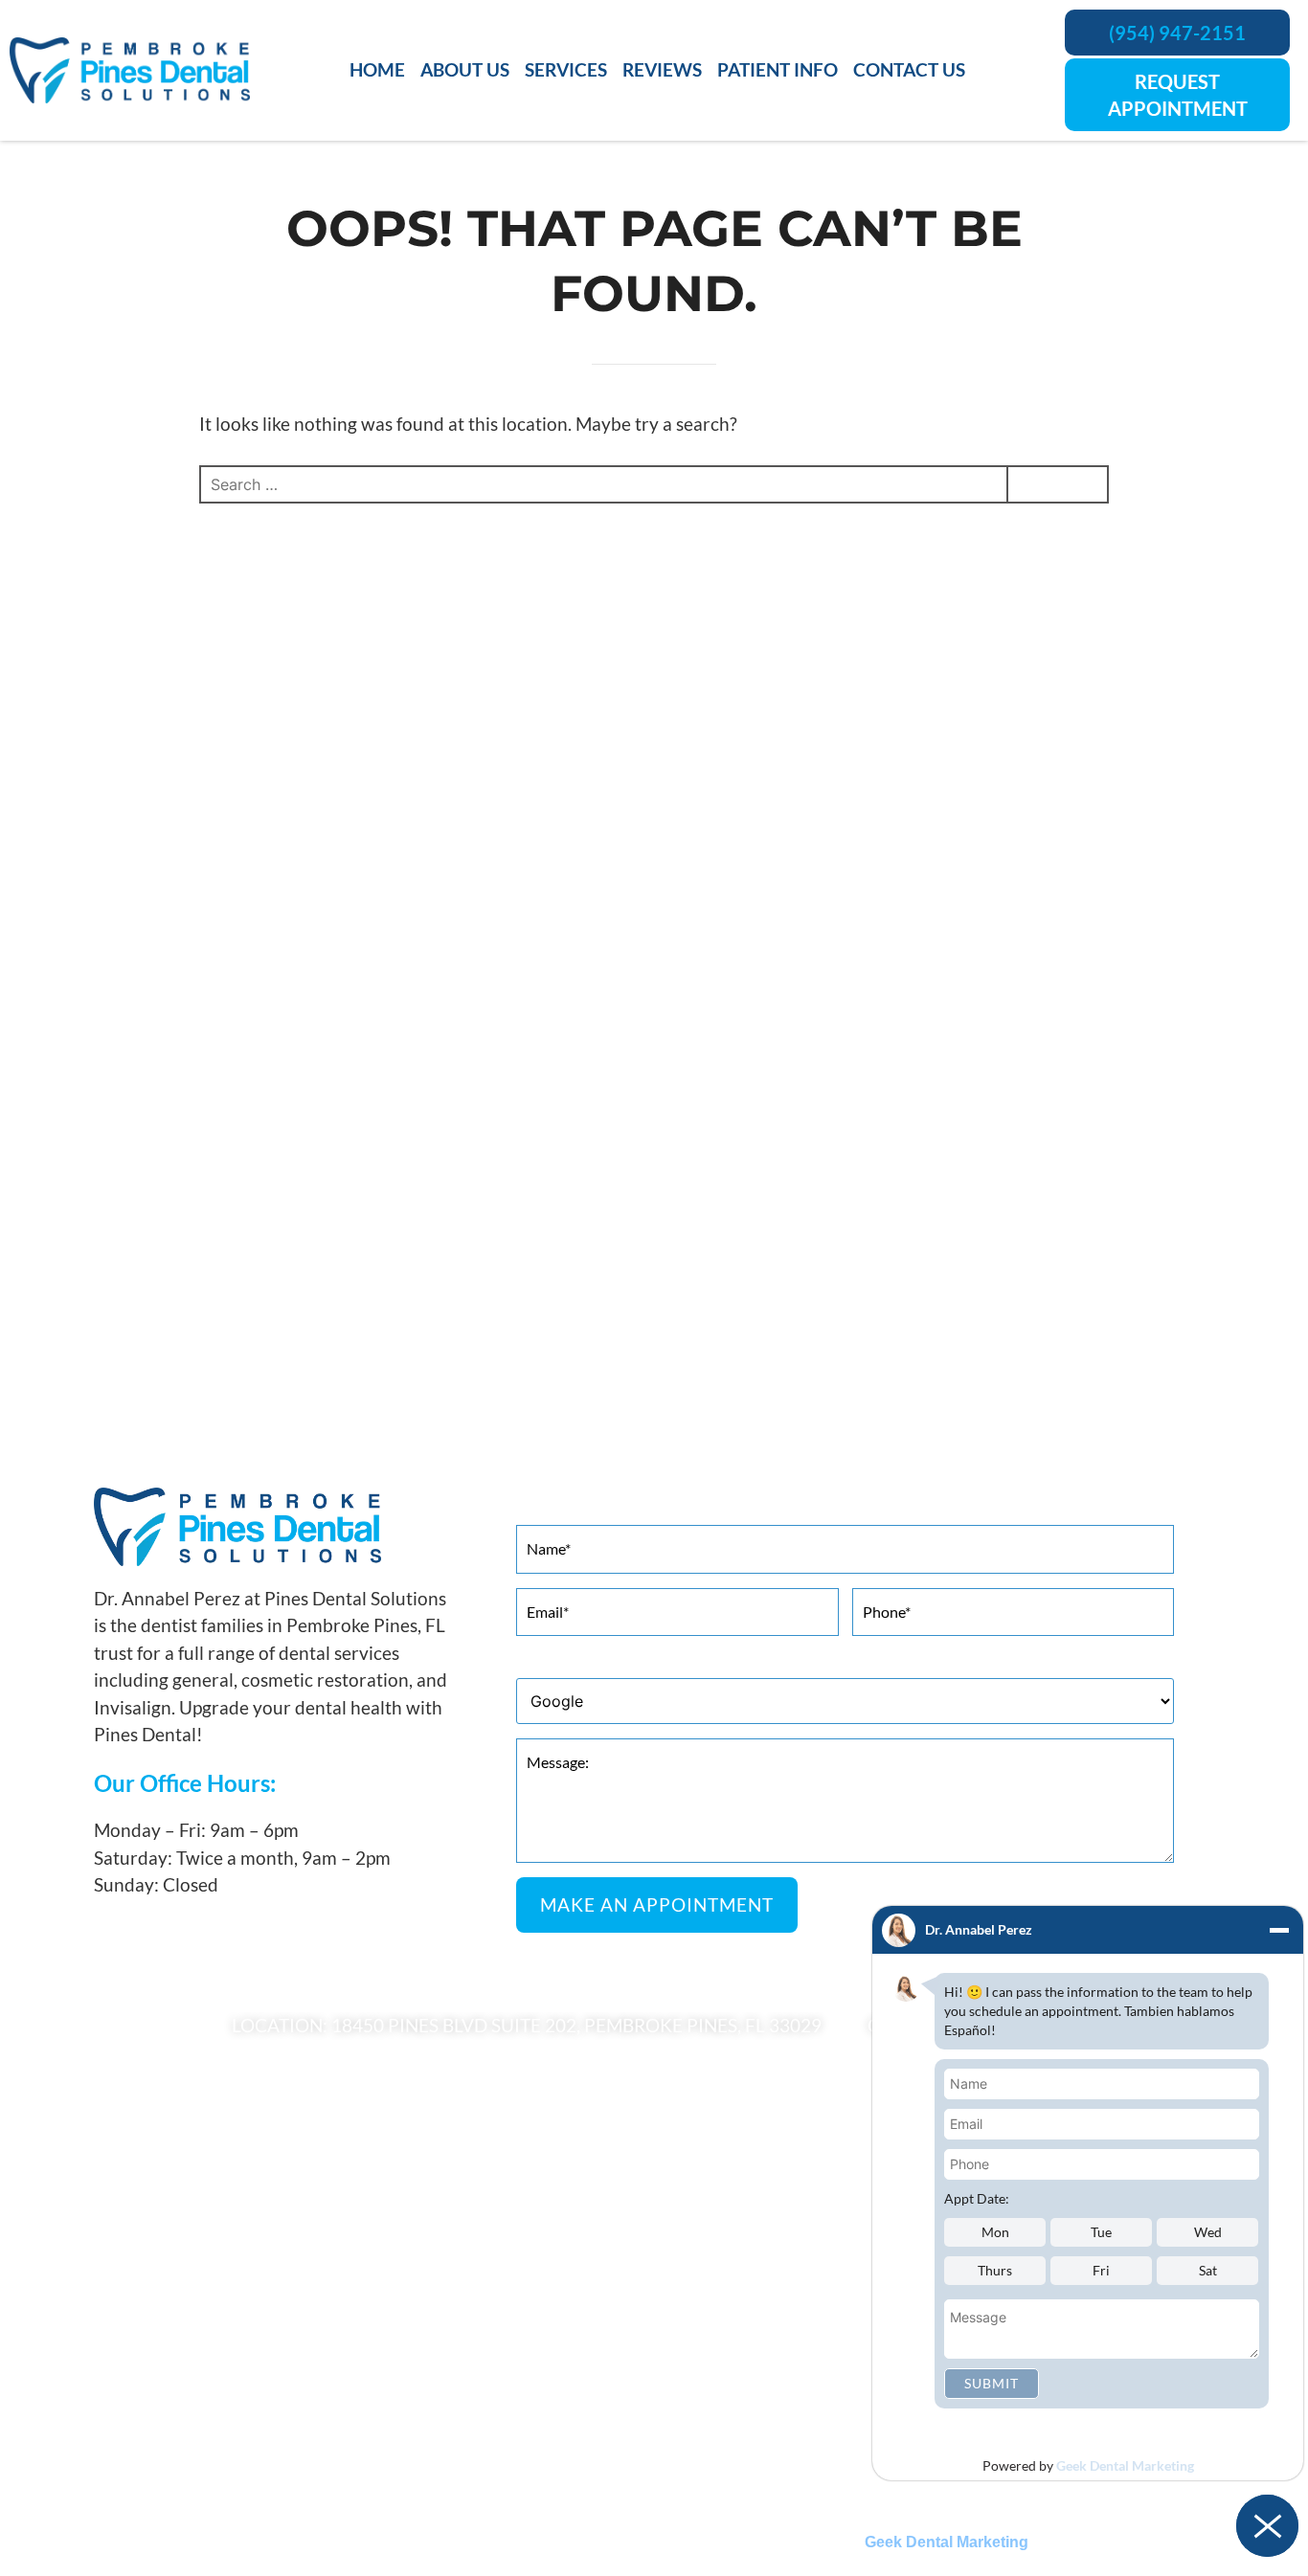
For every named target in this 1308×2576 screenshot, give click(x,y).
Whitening (114, 2326)
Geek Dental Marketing (1125, 2465)
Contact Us (909, 69)
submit (992, 2383)
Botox (100, 2266)
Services (566, 69)
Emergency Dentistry (723, 2356)
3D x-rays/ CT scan (716, 2237)
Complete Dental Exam (730, 2266)
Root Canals (694, 2416)
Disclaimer (756, 2499)
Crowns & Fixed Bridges (733, 2296)
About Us (465, 69)
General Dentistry (139, 2356)
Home (377, 69)
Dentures (685, 2326)
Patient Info (778, 69)
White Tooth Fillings (720, 2445)
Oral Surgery (121, 2386)
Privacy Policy (564, 2499)
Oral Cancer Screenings (731, 2386)
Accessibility (666, 2499)
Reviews (662, 69)
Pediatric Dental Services (161, 2416)
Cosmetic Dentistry (144, 2237)
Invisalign (111, 2296)
